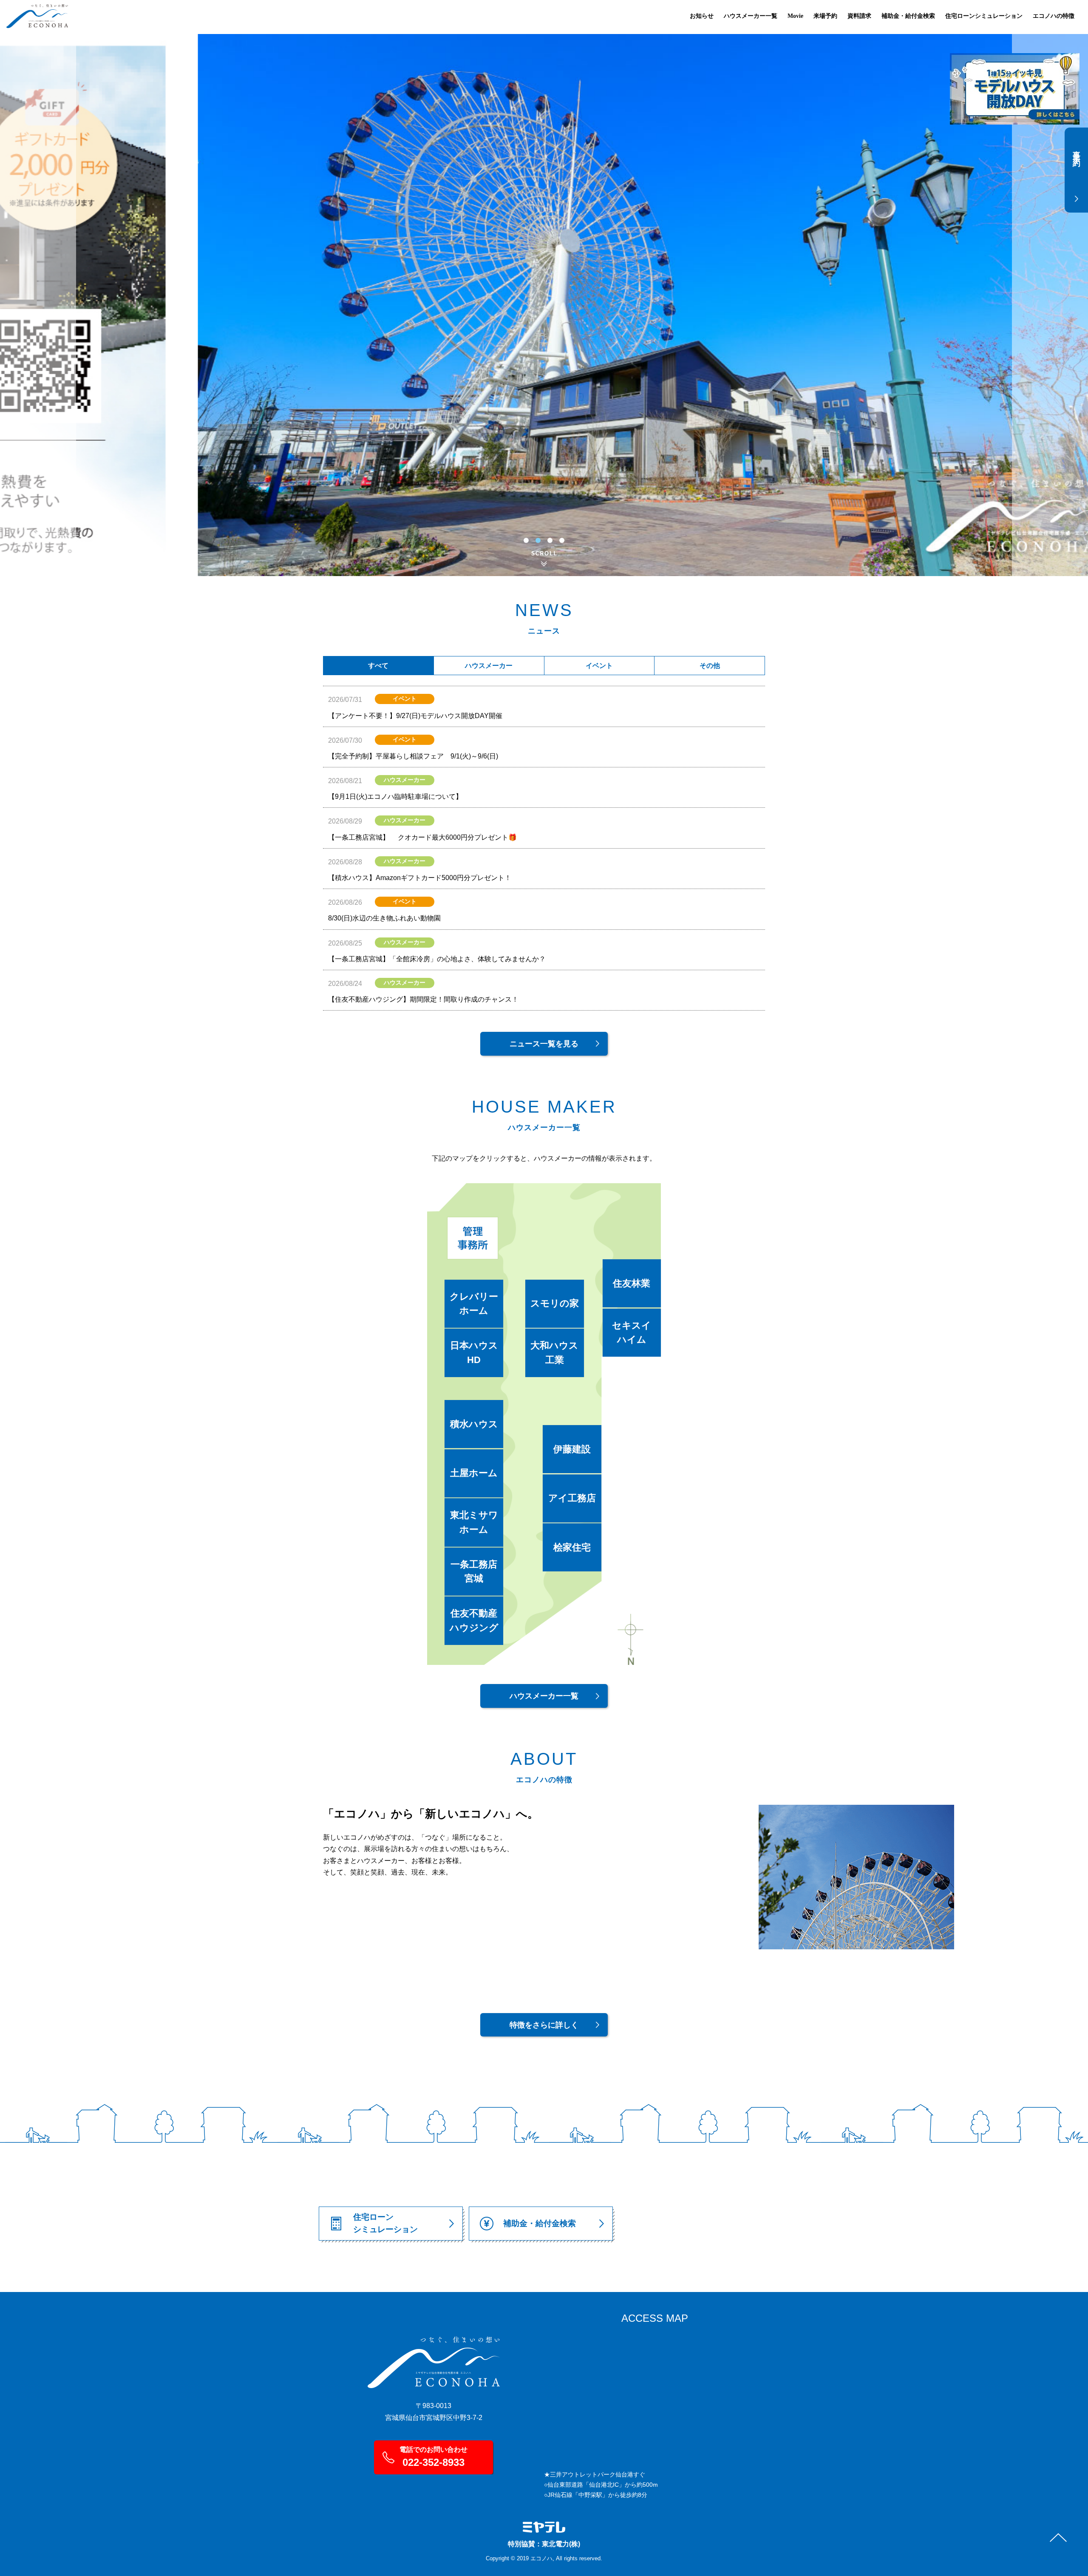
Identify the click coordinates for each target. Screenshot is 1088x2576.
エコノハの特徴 (1054, 16)
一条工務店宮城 (474, 1572)
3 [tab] (550, 540)
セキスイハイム (632, 1333)
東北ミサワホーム (474, 1522)
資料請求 (859, 16)
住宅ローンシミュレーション (984, 16)
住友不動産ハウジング (474, 1620)
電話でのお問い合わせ (433, 2457)
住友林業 (632, 1283)
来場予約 (825, 16)
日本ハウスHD (474, 1353)
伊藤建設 (572, 1449)
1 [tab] (526, 540)
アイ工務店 (572, 1498)
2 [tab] (538, 540)
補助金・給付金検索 (908, 16)
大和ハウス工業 (554, 1353)
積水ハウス (474, 1424)
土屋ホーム (474, 1473)
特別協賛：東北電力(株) (544, 2544)
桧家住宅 (572, 1547)
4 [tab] (562, 540)
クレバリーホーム (474, 1304)
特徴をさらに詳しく (544, 2025)
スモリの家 (555, 1303)
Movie (795, 16)
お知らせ (702, 16)
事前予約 (1077, 151)
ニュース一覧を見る (544, 1044)
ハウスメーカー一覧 (751, 16)
